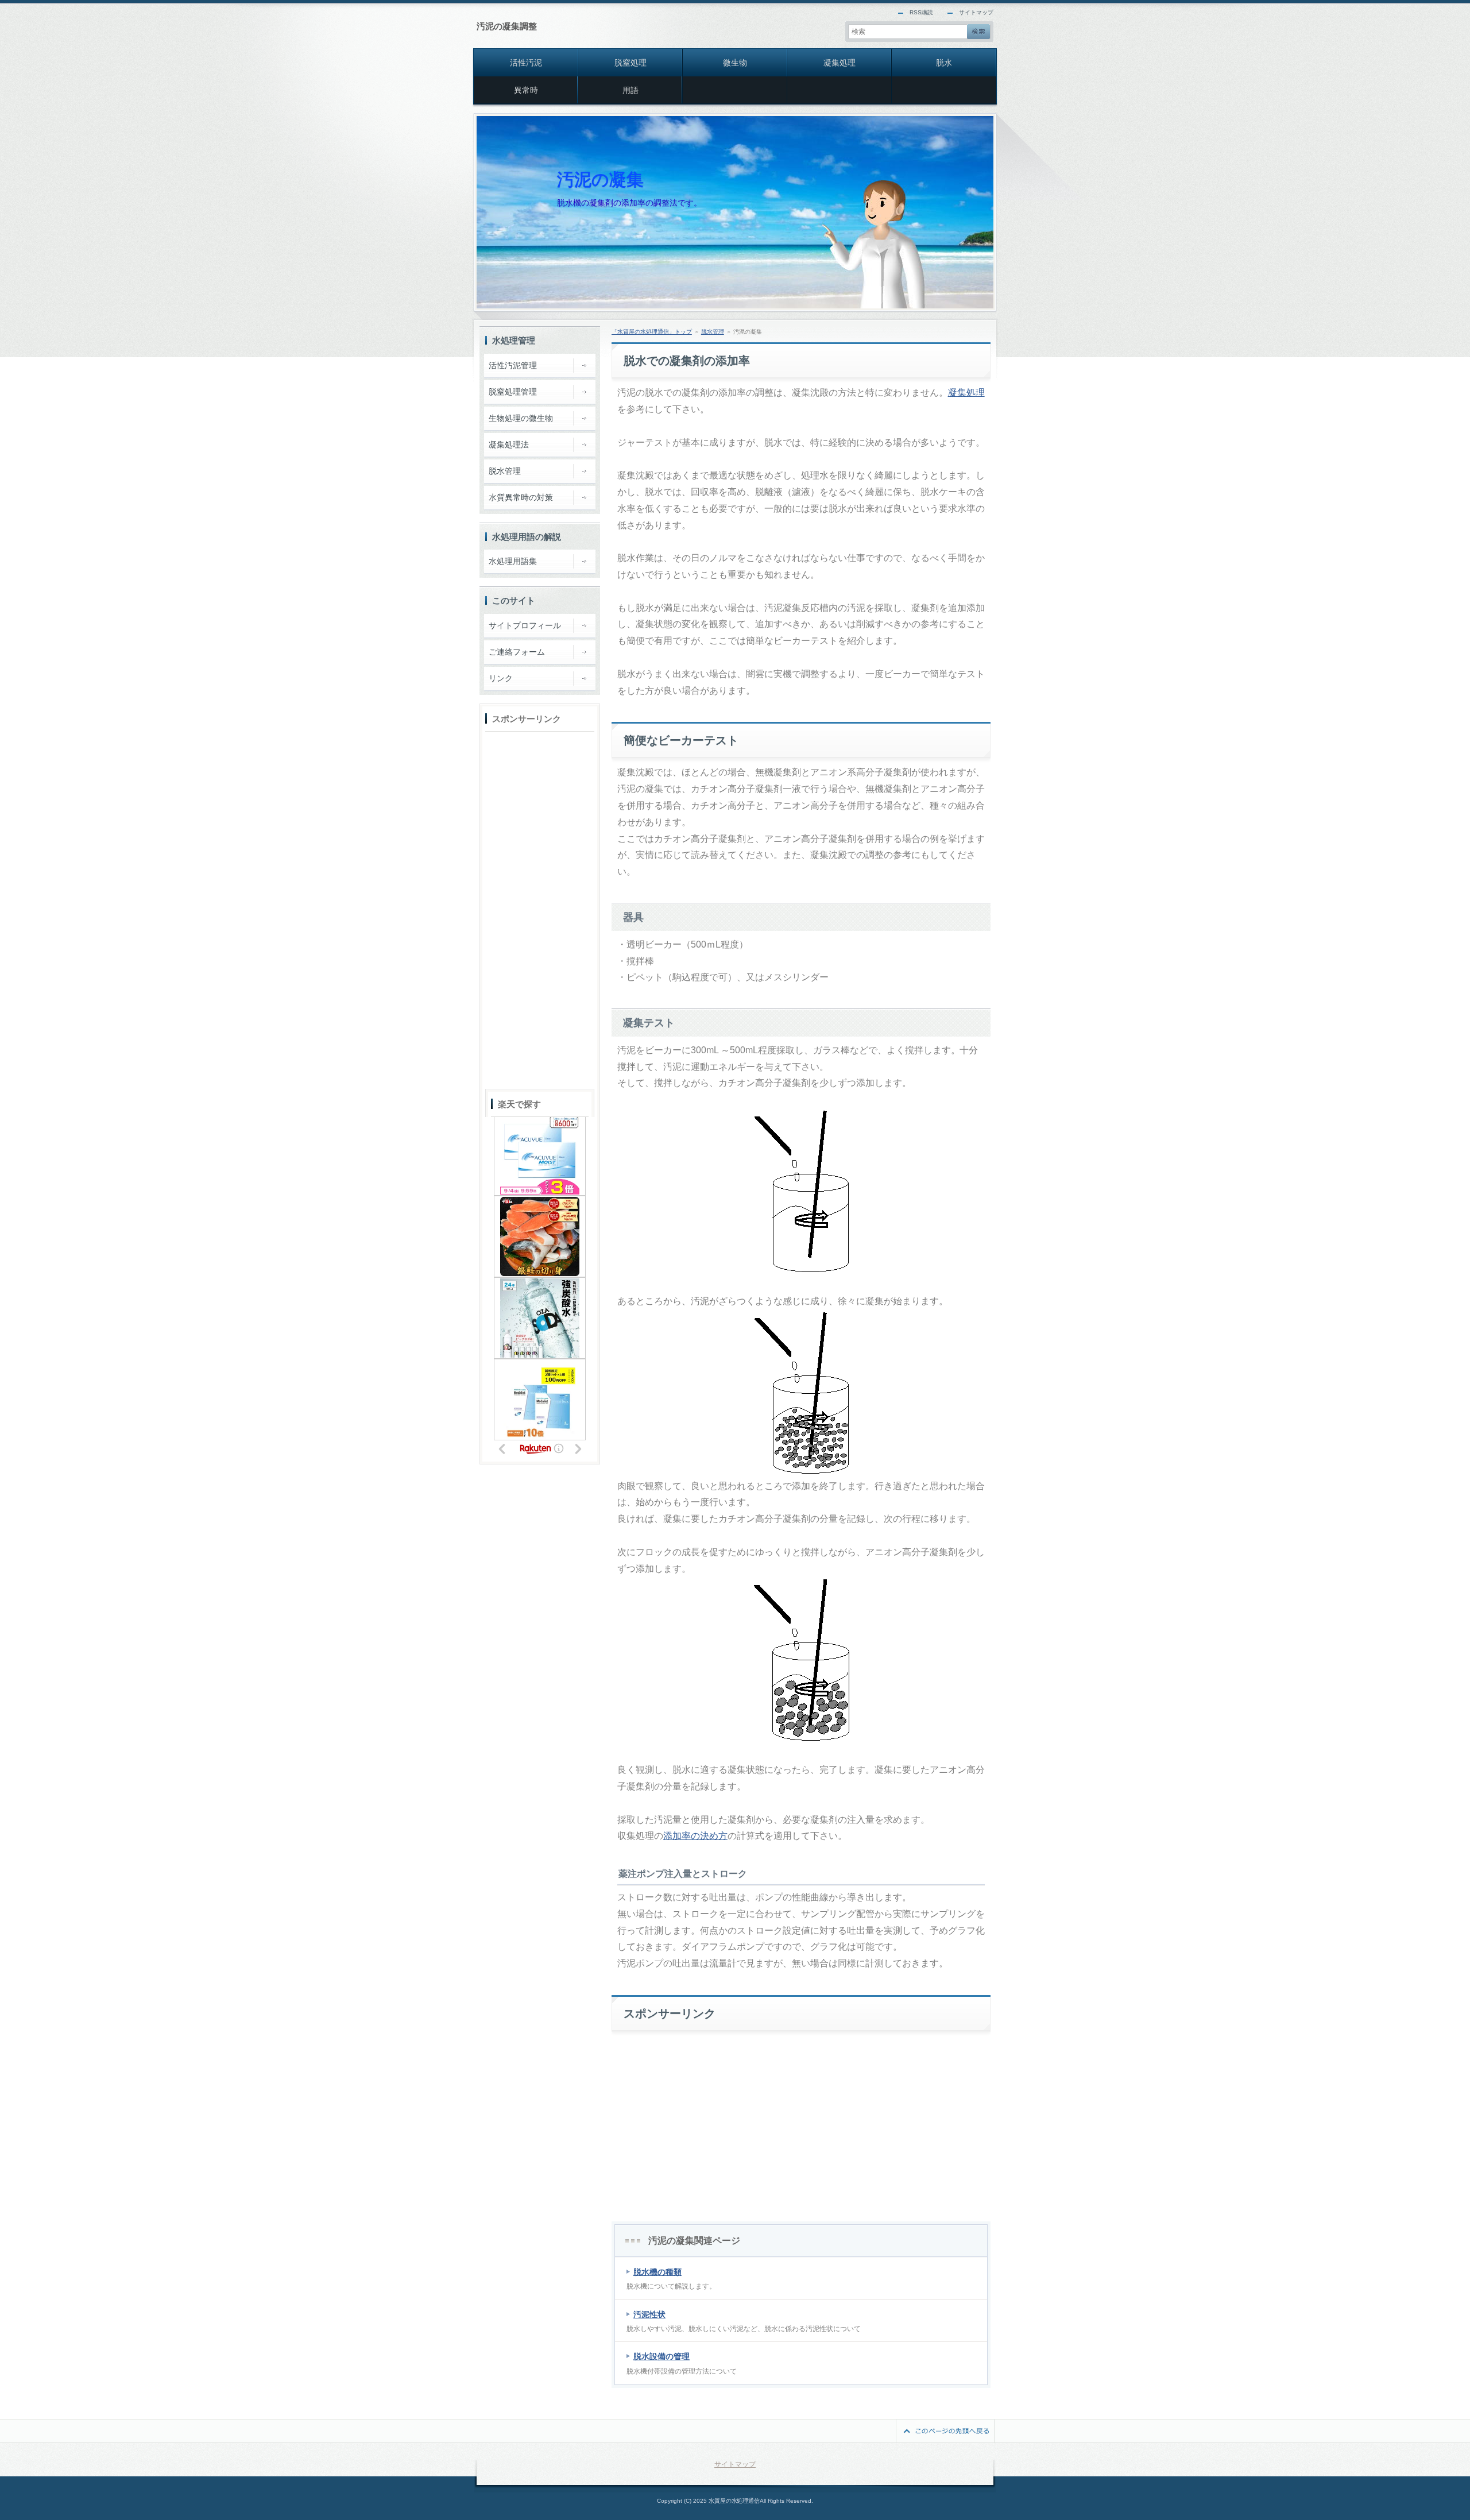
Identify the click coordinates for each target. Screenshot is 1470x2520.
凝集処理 (966, 393)
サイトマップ (976, 12)
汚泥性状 (649, 2314)
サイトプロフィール (525, 625)
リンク (501, 678)
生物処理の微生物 (521, 418)
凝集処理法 (509, 445)
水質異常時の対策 (521, 497)
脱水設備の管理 (661, 2356)
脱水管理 (713, 332)
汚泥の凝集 (600, 179)
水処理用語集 (513, 561)
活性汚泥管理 (513, 365)
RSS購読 (921, 12)
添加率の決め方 (695, 1836)
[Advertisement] (801, 2118)
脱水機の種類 (657, 2272)
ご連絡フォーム (517, 652)
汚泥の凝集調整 (507, 26)
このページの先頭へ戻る (945, 2431)
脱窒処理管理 (513, 392)
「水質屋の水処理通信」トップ (652, 332)
